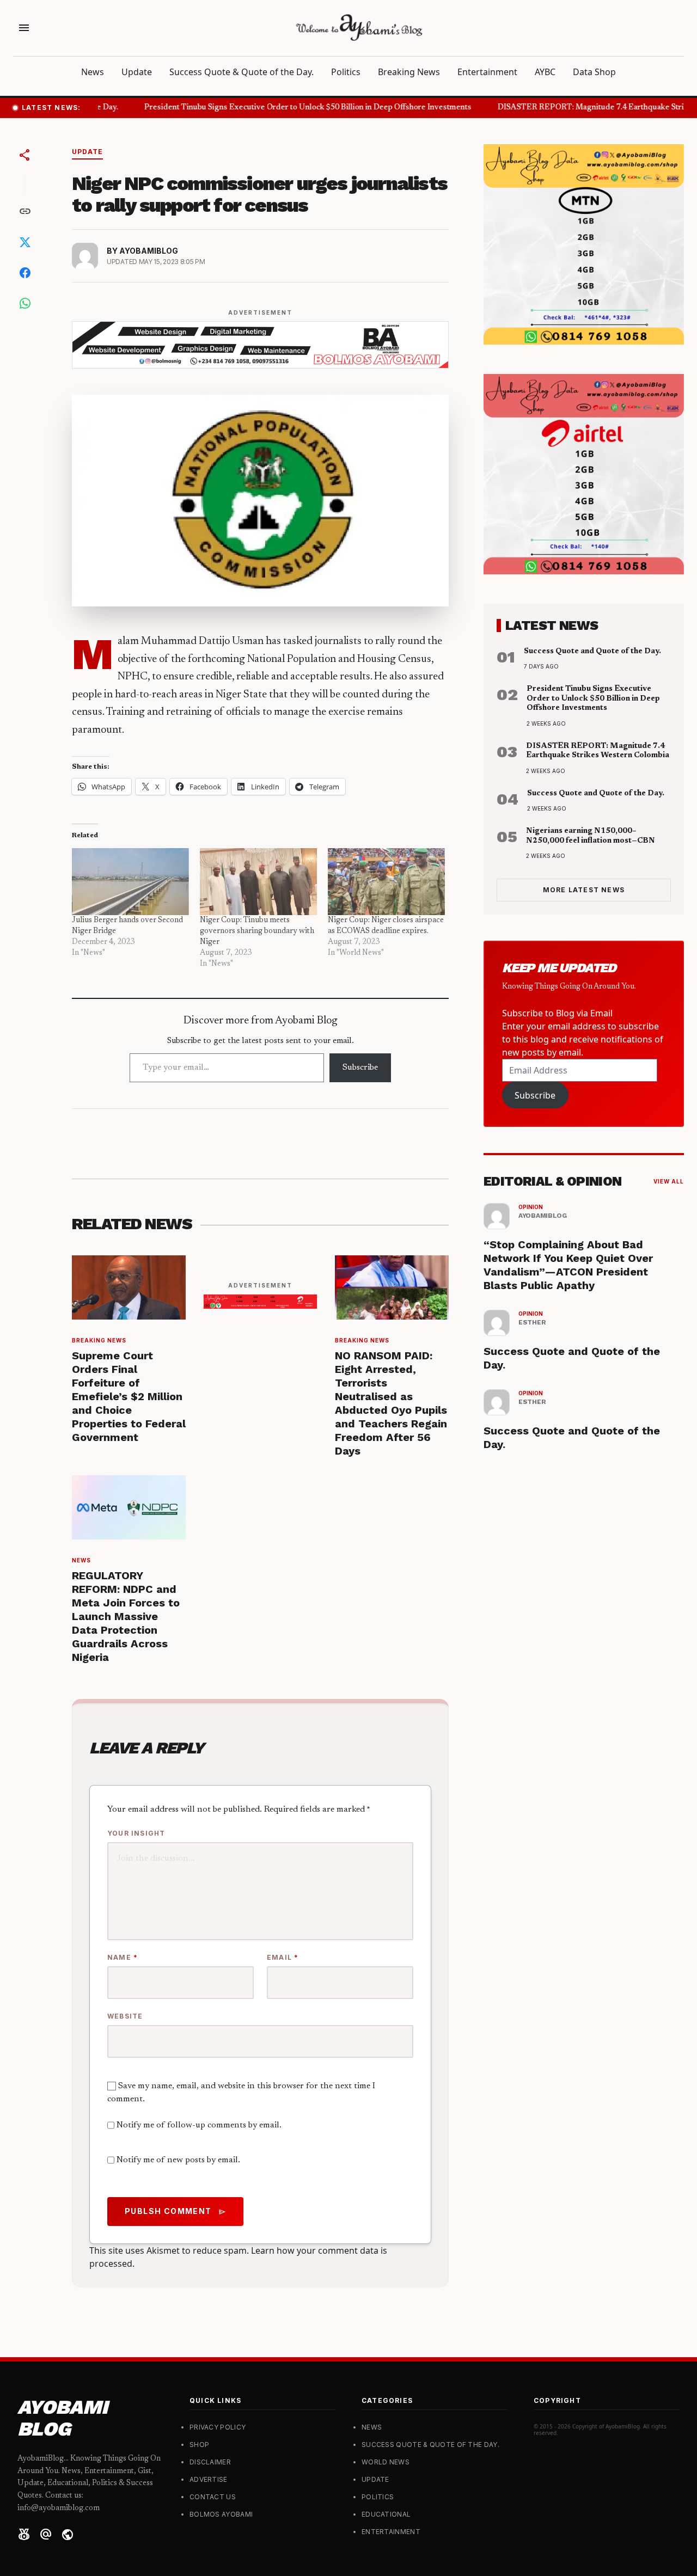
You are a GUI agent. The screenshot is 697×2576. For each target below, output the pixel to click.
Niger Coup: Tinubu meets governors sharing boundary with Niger (257, 931)
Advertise (209, 2479)
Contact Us (213, 2497)
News (93, 72)
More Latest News (584, 890)
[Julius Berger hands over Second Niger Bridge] (130, 882)
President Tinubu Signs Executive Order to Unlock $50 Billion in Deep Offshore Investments (296, 108)
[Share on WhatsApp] (25, 303)
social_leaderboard (24, 2535)
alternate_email (46, 2535)
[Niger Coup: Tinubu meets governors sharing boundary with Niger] (258, 882)
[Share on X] (25, 242)
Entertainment (487, 72)
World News (386, 2462)
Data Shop (594, 72)
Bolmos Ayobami (221, 2514)
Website (125, 2016)
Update (137, 72)
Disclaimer (210, 2462)
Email (283, 1957)
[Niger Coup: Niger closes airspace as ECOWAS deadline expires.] (386, 882)
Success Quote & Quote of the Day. (241, 72)
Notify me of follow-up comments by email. (199, 2125)
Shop (199, 2445)
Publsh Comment (175, 2211)
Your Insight (136, 1833)
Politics (346, 72)
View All (669, 1181)
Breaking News (409, 72)
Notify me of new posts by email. (178, 2160)
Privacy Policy (218, 2427)
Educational (386, 2514)
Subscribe (360, 1068)
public (68, 2535)
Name (123, 1957)
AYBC (545, 72)
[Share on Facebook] (25, 273)
